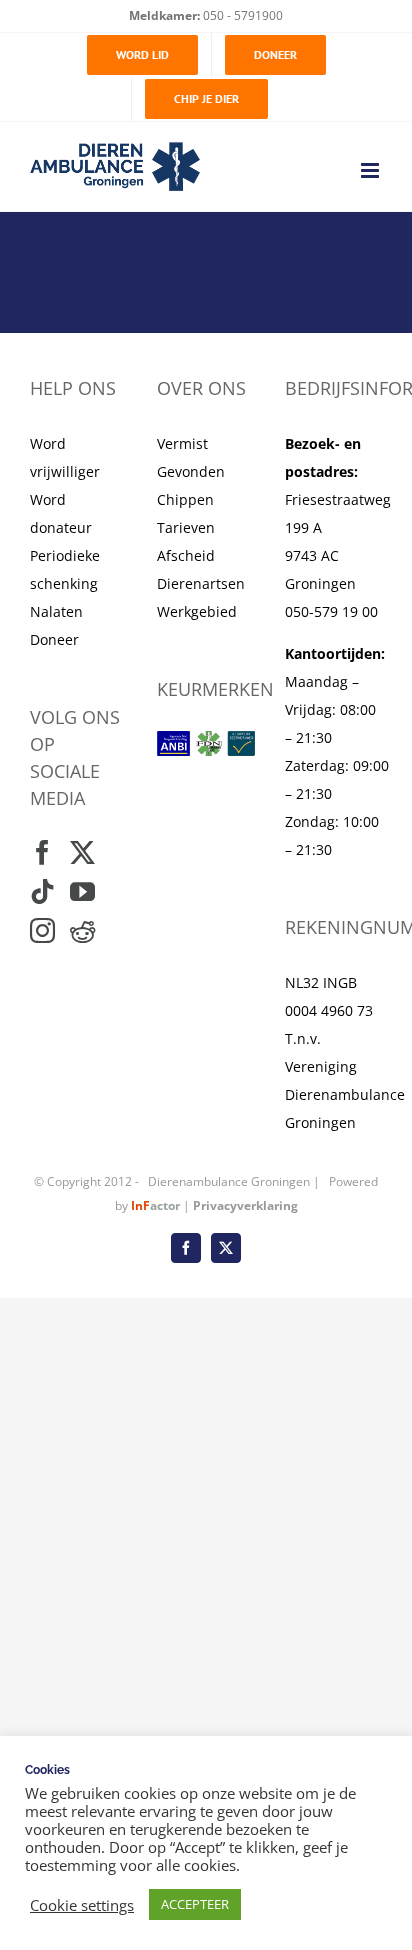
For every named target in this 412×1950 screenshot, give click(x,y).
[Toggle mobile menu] (371, 170)
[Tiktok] (42, 891)
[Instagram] (42, 930)
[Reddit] (82, 930)
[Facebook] (42, 852)
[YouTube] (82, 891)
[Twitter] (82, 852)
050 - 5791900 (241, 15)
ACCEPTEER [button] (195, 1904)
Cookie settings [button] (82, 1905)
